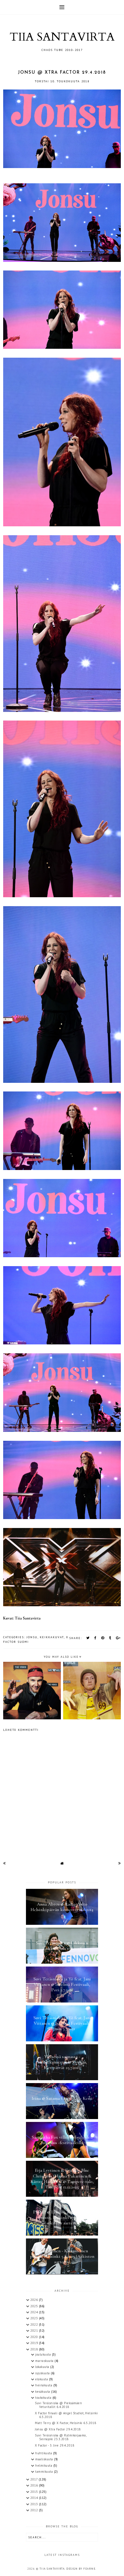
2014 (35, 2498)
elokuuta (42, 2379)
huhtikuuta (44, 2453)
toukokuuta (44, 2398)
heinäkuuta (44, 2385)
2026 (35, 2300)
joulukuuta (44, 2354)
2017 (34, 2479)
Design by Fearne (81, 2569)
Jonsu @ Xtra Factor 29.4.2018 (58, 2429)
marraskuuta (45, 2361)
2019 (35, 2343)
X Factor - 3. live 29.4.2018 (55, 2445)
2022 (35, 2325)
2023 (35, 2318)
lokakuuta (43, 2367)
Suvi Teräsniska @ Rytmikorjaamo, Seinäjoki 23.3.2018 (61, 2437)
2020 (35, 2337)
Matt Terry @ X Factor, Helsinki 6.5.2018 (65, 2423)
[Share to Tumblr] (110, 1638)
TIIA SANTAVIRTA (62, 37)
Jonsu (32, 1637)
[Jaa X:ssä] (88, 1638)
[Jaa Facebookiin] (96, 1638)
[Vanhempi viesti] (120, 1863)
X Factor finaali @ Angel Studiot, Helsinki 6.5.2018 (66, 2415)
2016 (35, 2485)
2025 (35, 2306)
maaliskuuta (45, 2459)
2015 (35, 2492)
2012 (35, 2510)
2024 (35, 2312)
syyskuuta (43, 2373)
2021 (35, 2331)
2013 (35, 2504)
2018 (35, 2349)
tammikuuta (45, 2472)
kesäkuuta (43, 2392)
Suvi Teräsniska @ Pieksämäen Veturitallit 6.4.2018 (58, 2405)
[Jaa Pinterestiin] (103, 1638)
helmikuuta (44, 2466)
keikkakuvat (52, 1637)
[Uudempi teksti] (4, 1863)
